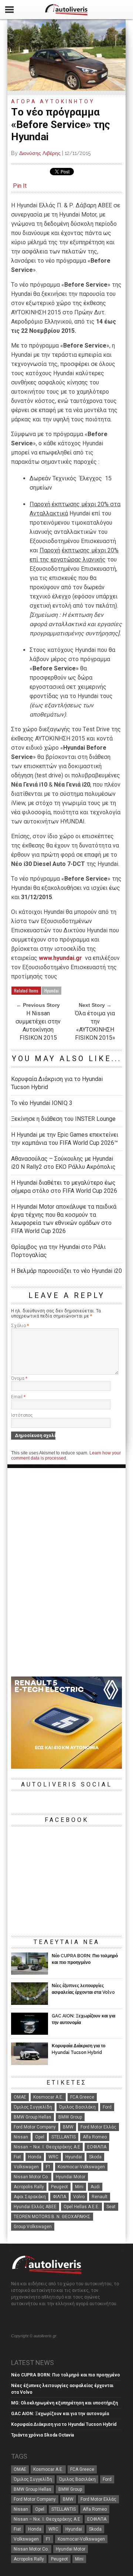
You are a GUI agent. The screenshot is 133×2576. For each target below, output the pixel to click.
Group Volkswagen (33, 2227)
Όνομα (19, 1378)
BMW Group (70, 2117)
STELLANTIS (64, 2137)
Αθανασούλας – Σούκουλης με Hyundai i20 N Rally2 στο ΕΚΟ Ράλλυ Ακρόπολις (63, 1163)
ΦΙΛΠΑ (59, 2197)
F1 (48, 2167)
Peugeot (59, 2187)
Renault (100, 2197)
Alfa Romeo (95, 2137)
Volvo (79, 2197)
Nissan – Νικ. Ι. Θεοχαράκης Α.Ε (47, 2147)
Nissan (21, 2137)
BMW (68, 2127)
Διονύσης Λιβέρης (40, 153)
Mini (79, 2187)
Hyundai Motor (71, 2177)
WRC (53, 2157)
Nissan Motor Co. (31, 2177)
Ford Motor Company (35, 2127)
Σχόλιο (20, 1326)
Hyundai (52, 990)
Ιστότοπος (22, 1415)
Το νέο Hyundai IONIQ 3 (42, 1103)
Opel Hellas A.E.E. (81, 2207)
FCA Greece (82, 2097)
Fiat (17, 2157)
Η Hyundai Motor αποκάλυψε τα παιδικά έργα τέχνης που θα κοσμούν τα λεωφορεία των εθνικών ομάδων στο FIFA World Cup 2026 (64, 1219)
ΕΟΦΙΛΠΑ (97, 2147)
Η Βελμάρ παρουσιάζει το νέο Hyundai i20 (66, 1271)
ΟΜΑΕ (20, 2097)
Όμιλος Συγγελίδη (33, 2107)
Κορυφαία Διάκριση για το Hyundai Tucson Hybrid (57, 1083)
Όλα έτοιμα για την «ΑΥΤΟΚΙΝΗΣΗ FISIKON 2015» (95, 1025)
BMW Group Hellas (33, 2117)
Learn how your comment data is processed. (66, 1456)
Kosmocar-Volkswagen (81, 2167)
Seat (111, 2207)
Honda (35, 2157)
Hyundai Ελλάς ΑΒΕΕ (35, 2207)
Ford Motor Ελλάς (98, 2127)
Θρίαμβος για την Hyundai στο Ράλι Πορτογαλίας (58, 1251)
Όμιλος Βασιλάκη (77, 2107)
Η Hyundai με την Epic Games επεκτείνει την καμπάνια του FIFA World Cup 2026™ (65, 1139)
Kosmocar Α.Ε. (48, 2097)
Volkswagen (26, 2167)
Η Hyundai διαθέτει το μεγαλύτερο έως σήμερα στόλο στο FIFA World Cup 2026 (64, 1187)
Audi (95, 2187)
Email (18, 1397)
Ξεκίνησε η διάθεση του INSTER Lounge (63, 1119)
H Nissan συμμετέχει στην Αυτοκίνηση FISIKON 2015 (38, 1025)
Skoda (95, 2157)
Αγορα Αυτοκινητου (53, 101)
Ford (107, 2107)
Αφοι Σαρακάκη (30, 2197)
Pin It (20, 186)
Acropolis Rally (29, 2187)
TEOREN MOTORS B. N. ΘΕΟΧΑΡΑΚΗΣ (52, 2217)
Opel (40, 2137)
